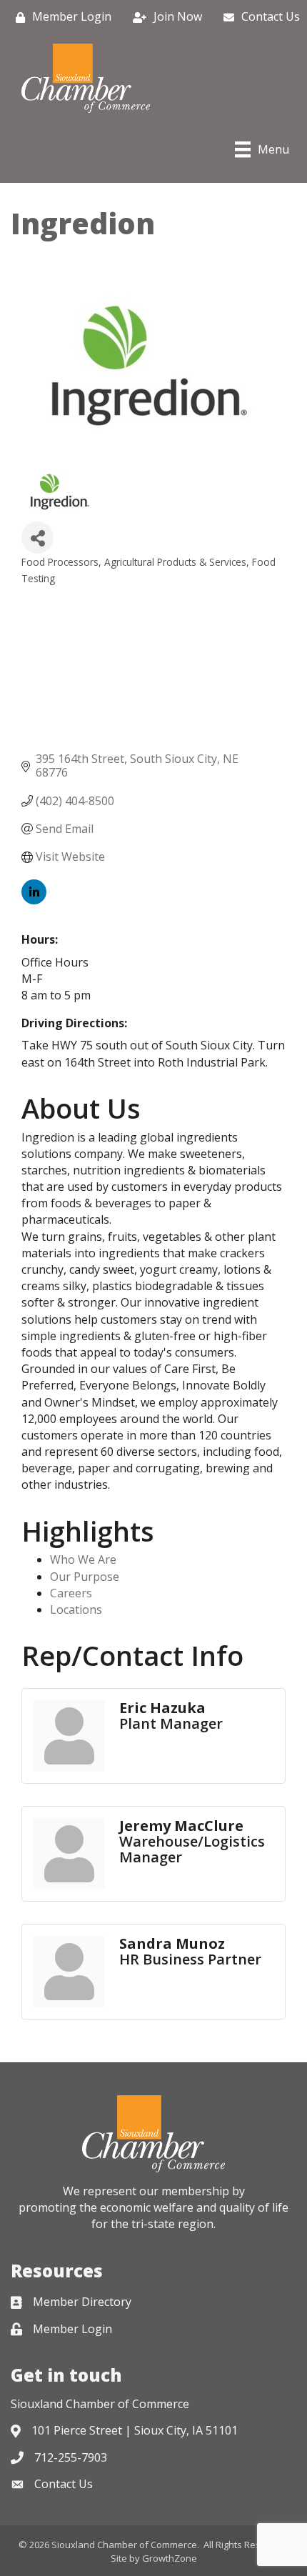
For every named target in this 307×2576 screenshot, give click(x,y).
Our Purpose (85, 1577)
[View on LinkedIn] (34, 900)
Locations (76, 1609)
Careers (71, 1593)
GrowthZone (170, 2558)
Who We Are (83, 1559)
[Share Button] (37, 538)
